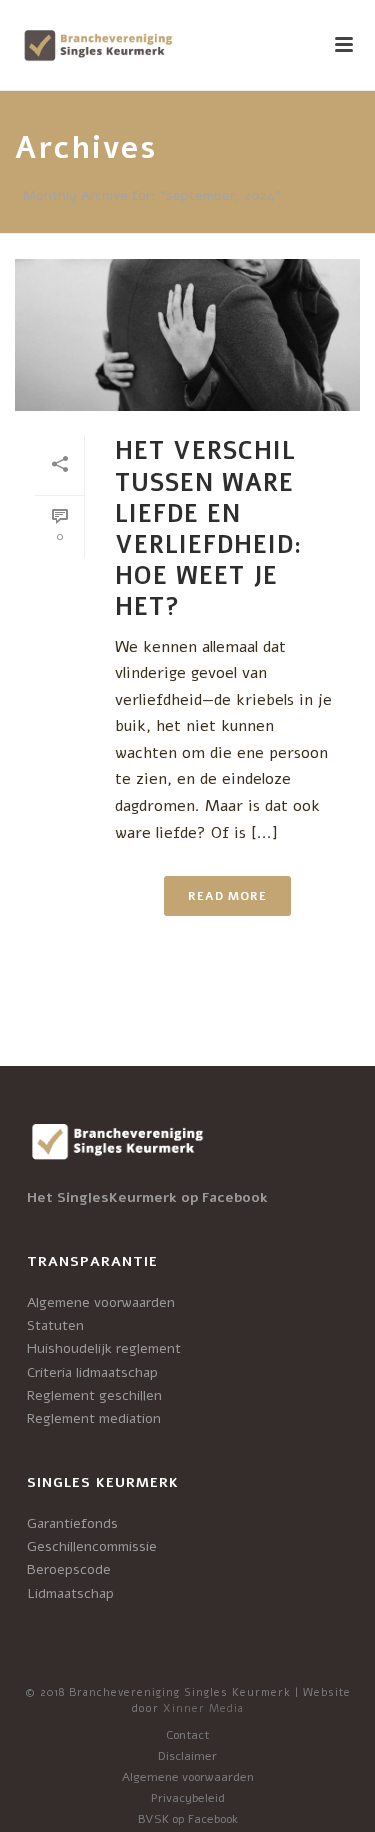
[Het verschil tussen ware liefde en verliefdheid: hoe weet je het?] (187, 335)
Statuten (55, 1325)
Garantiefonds (72, 1523)
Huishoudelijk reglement (104, 1348)
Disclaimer (187, 1756)
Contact (187, 1735)
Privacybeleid (188, 1798)
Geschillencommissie (92, 1546)
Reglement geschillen (94, 1395)
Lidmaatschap (70, 1593)
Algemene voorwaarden (101, 1302)
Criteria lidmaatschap (92, 1372)
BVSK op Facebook (188, 1819)
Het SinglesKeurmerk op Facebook (147, 1197)
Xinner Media (203, 1708)
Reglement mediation (94, 1418)
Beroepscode (69, 1569)
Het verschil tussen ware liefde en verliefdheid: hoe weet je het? (208, 529)
